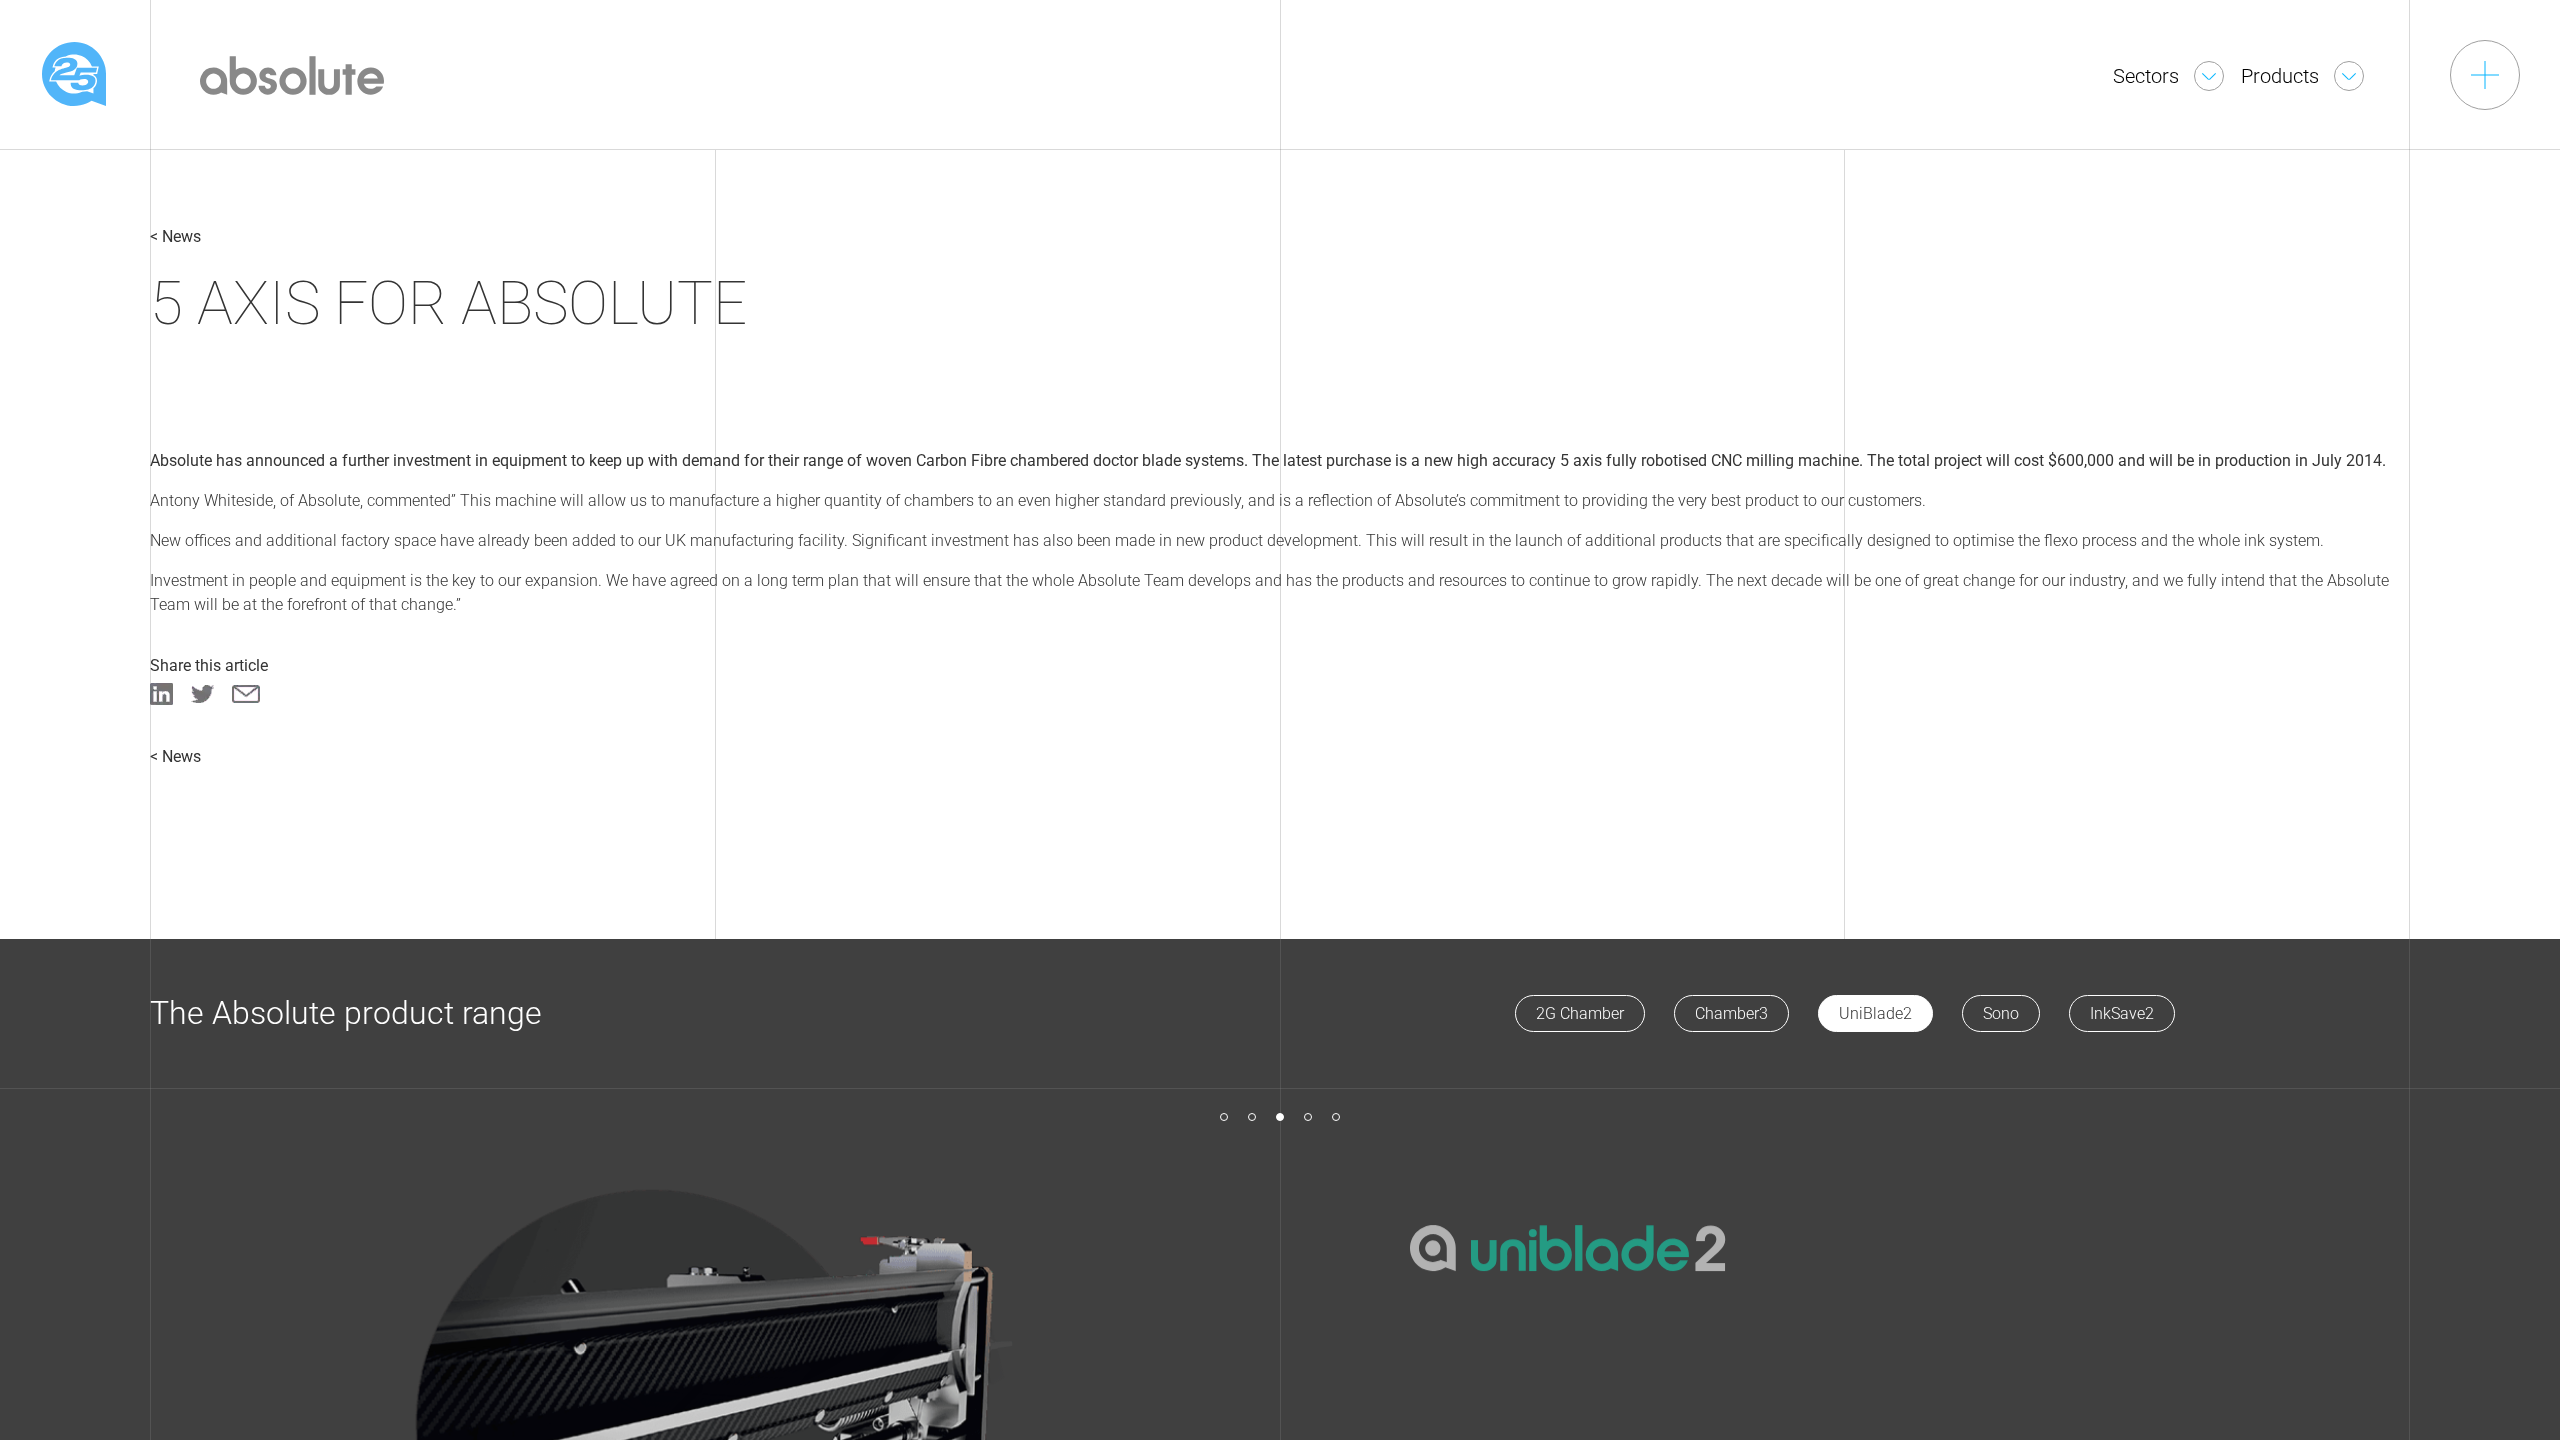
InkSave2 (2122, 1013)
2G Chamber (1580, 1013)
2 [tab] (1252, 1117)
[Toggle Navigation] (2485, 75)
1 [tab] (1224, 1117)
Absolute (74, 74)
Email (246, 694)
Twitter (202, 694)
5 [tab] (1336, 1117)
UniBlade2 (1875, 1013)
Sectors (2148, 76)
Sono (2001, 1013)
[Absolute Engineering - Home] (292, 72)
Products (2282, 76)
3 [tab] (1280, 1117)
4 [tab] (1308, 1117)
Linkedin (161, 694)
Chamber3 (1731, 1013)
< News (175, 236)
